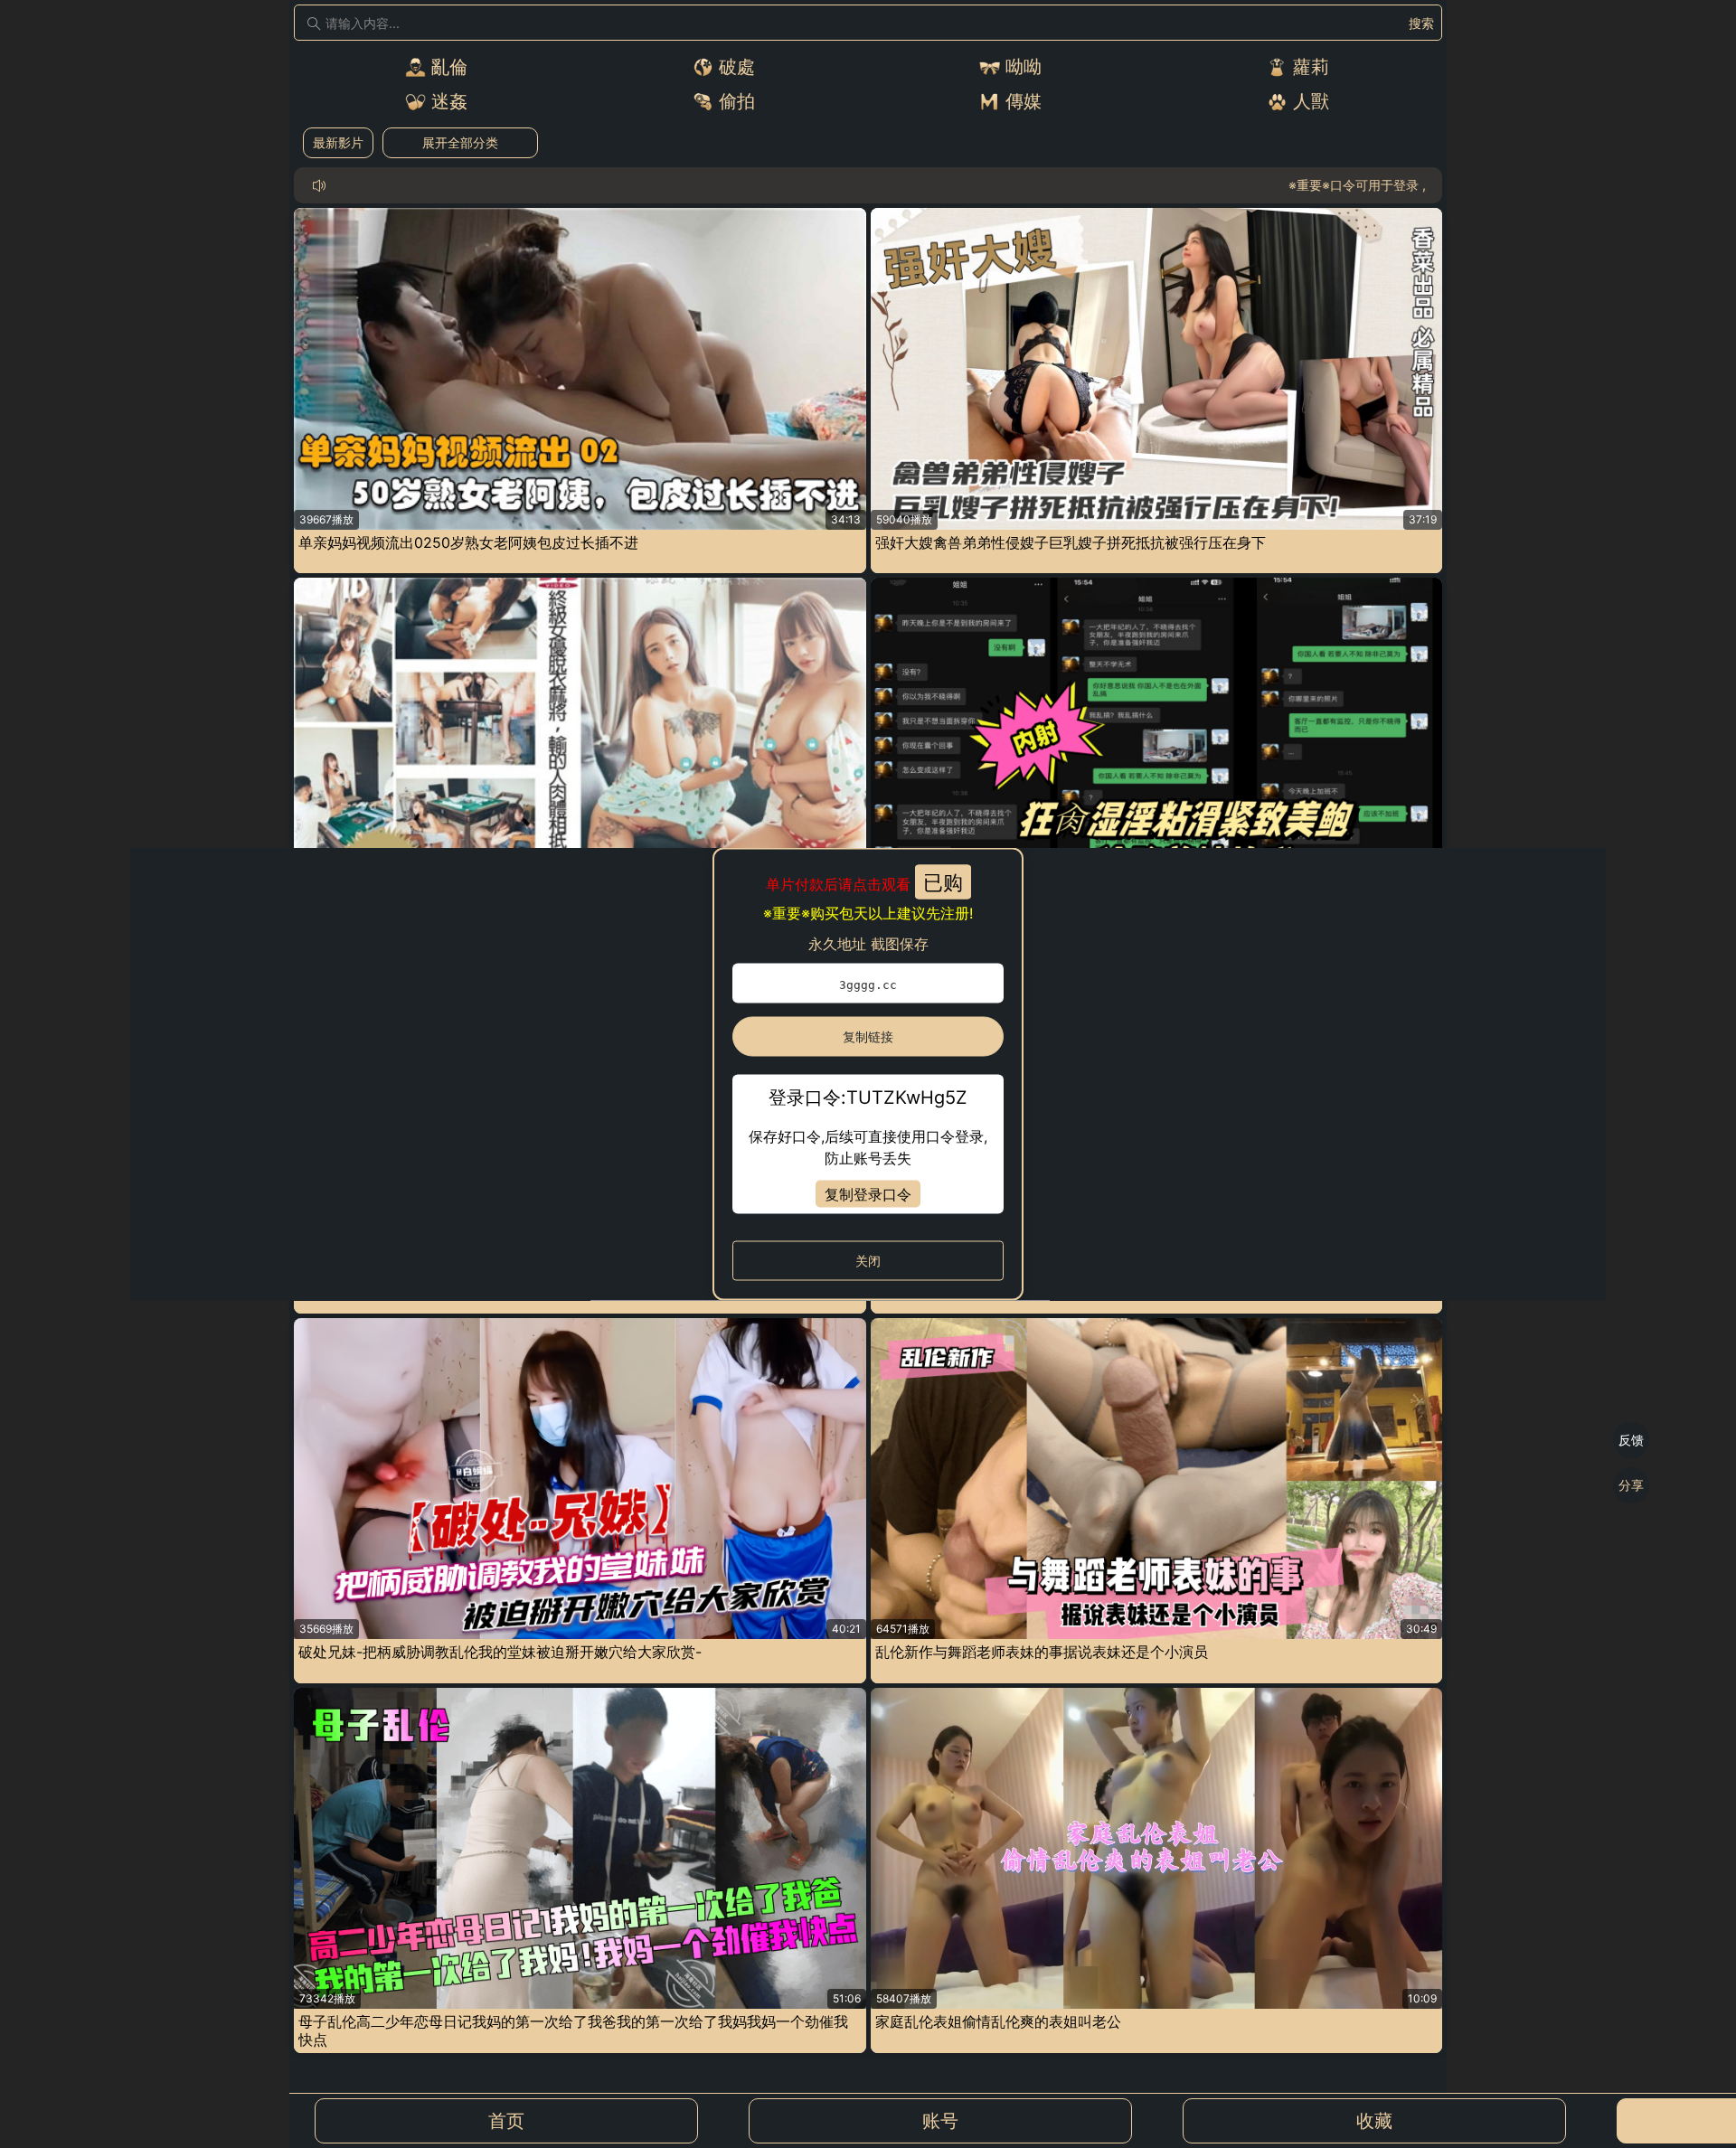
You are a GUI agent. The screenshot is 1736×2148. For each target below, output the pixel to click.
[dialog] (868, 1074)
